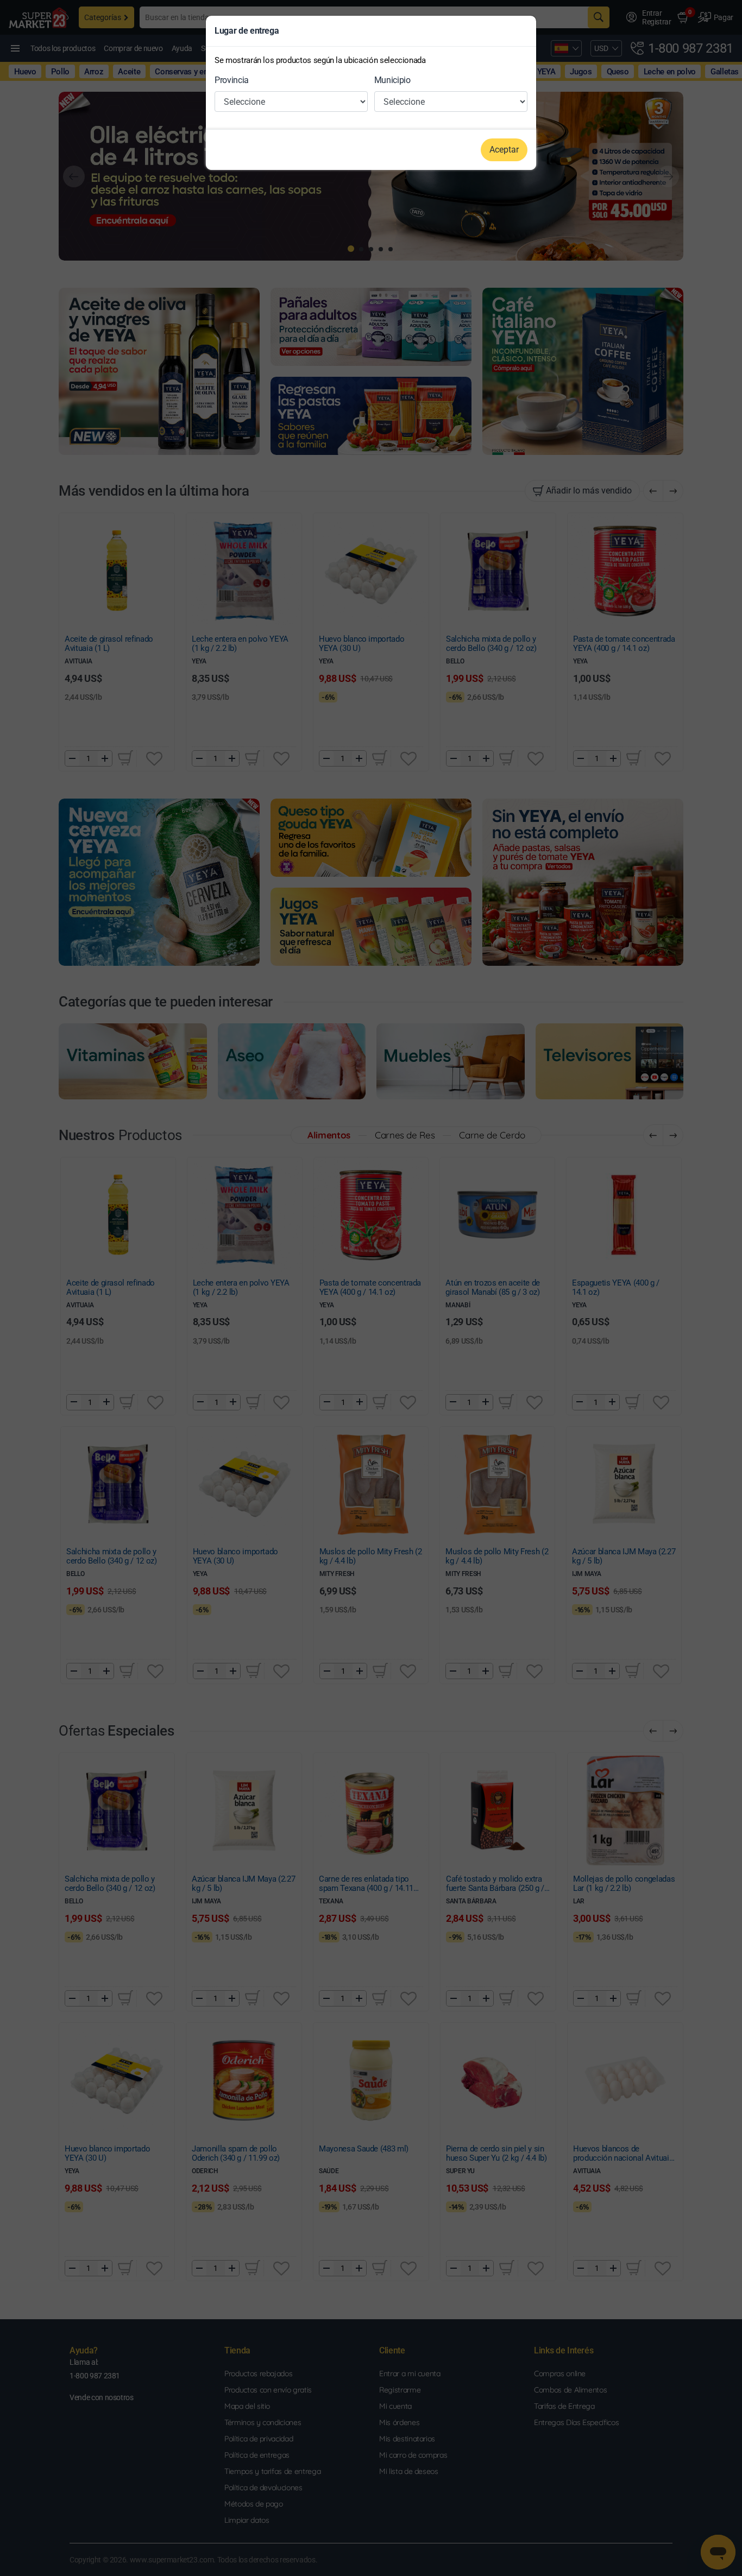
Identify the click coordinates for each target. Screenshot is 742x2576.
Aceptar (504, 150)
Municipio (392, 80)
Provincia (232, 80)
